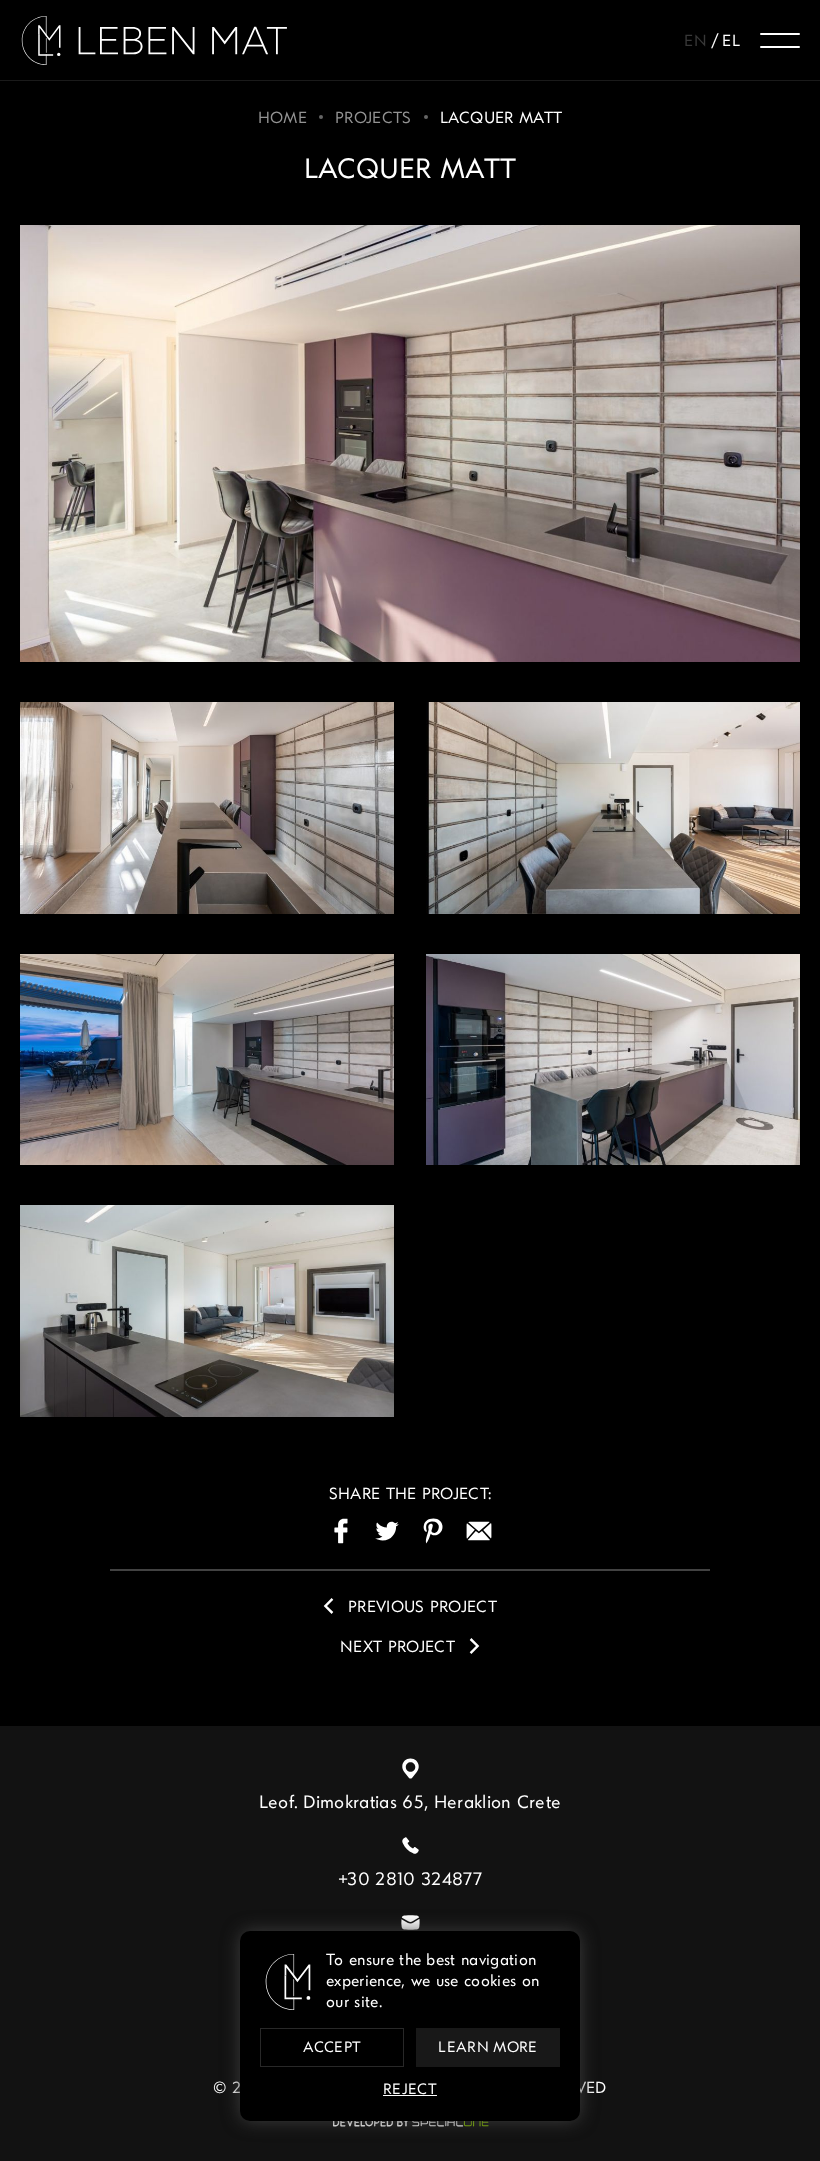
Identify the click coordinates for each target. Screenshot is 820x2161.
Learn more (487, 2048)
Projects (373, 119)
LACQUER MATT (501, 119)
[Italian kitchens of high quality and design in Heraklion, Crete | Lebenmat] (155, 40)
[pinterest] (433, 1531)
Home (282, 119)
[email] (479, 1531)
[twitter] (387, 1531)
